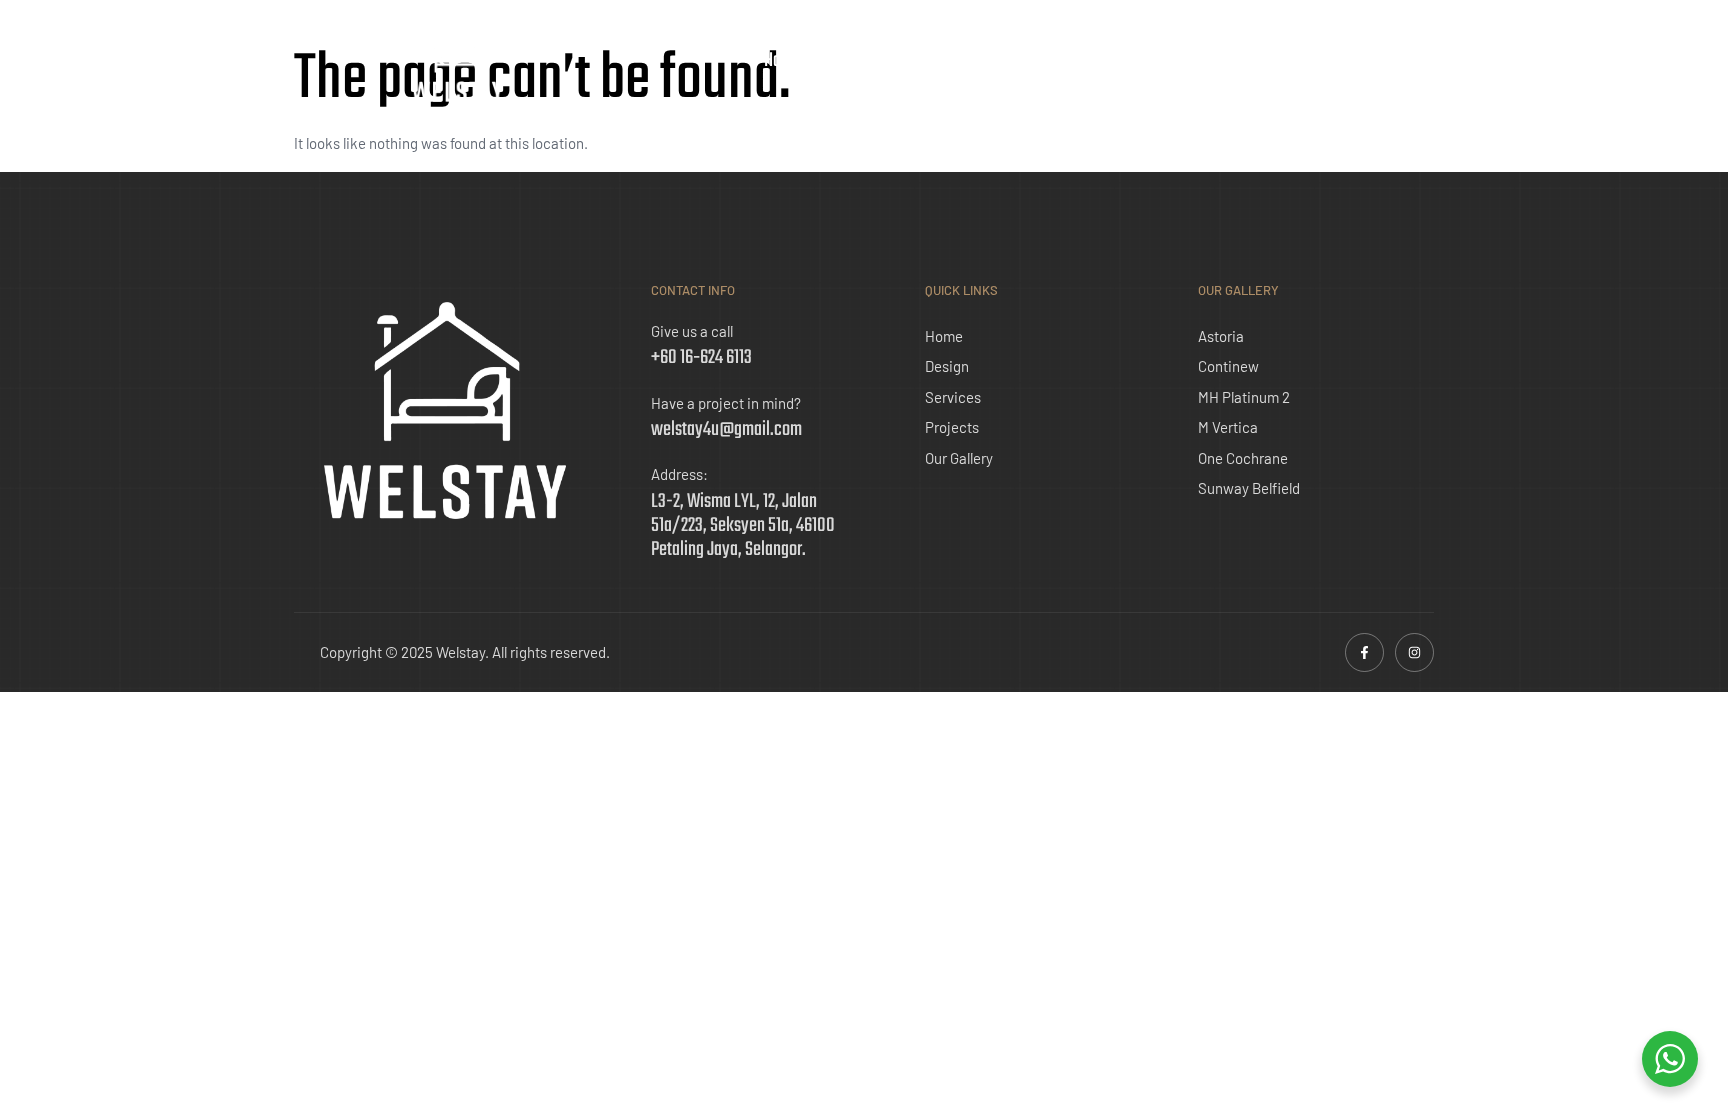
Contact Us (1257, 61)
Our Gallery (1148, 61)
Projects (1046, 61)
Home (782, 61)
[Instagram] (1414, 652)
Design (863, 61)
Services (952, 61)
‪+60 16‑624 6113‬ (701, 357)
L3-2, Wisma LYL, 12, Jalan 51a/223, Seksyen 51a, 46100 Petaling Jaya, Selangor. (743, 525)
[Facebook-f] (1364, 652)
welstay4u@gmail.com (726, 429)
